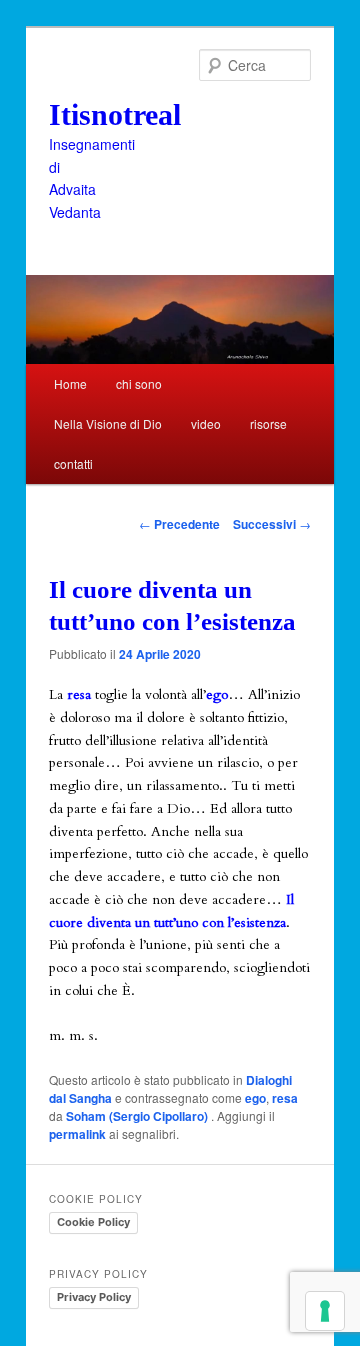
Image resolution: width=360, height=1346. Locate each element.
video (206, 423)
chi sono (139, 383)
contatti (73, 463)
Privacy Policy (94, 1297)
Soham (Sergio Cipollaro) (138, 1116)
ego (255, 1098)
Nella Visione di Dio (108, 423)
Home (70, 383)
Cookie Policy (93, 1222)
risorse (268, 423)
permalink (77, 1134)
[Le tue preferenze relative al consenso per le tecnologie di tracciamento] (325, 1311)
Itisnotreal (115, 114)
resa (285, 1098)
